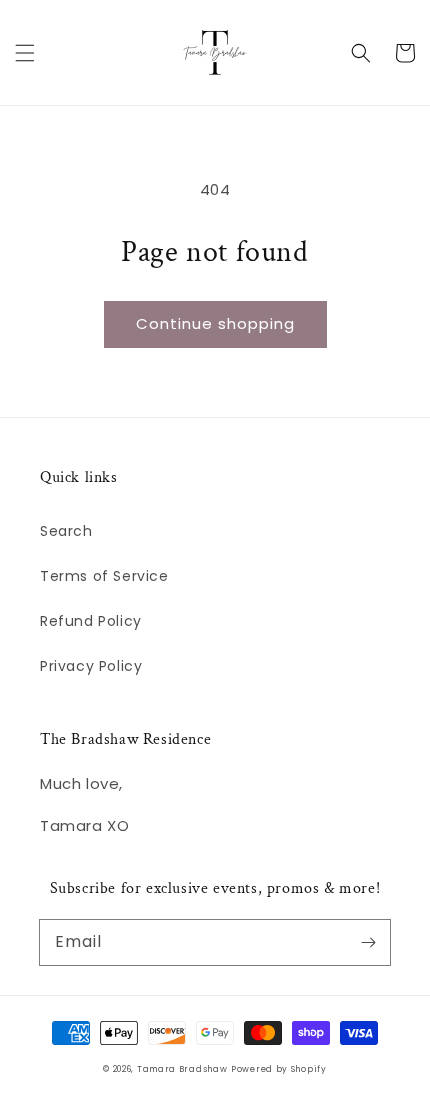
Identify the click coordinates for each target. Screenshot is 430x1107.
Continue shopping (215, 323)
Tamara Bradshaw (182, 1069)
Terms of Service (104, 576)
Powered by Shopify (279, 1069)
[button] (25, 53)
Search (66, 531)
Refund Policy (91, 621)
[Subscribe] (368, 942)
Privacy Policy (91, 666)
